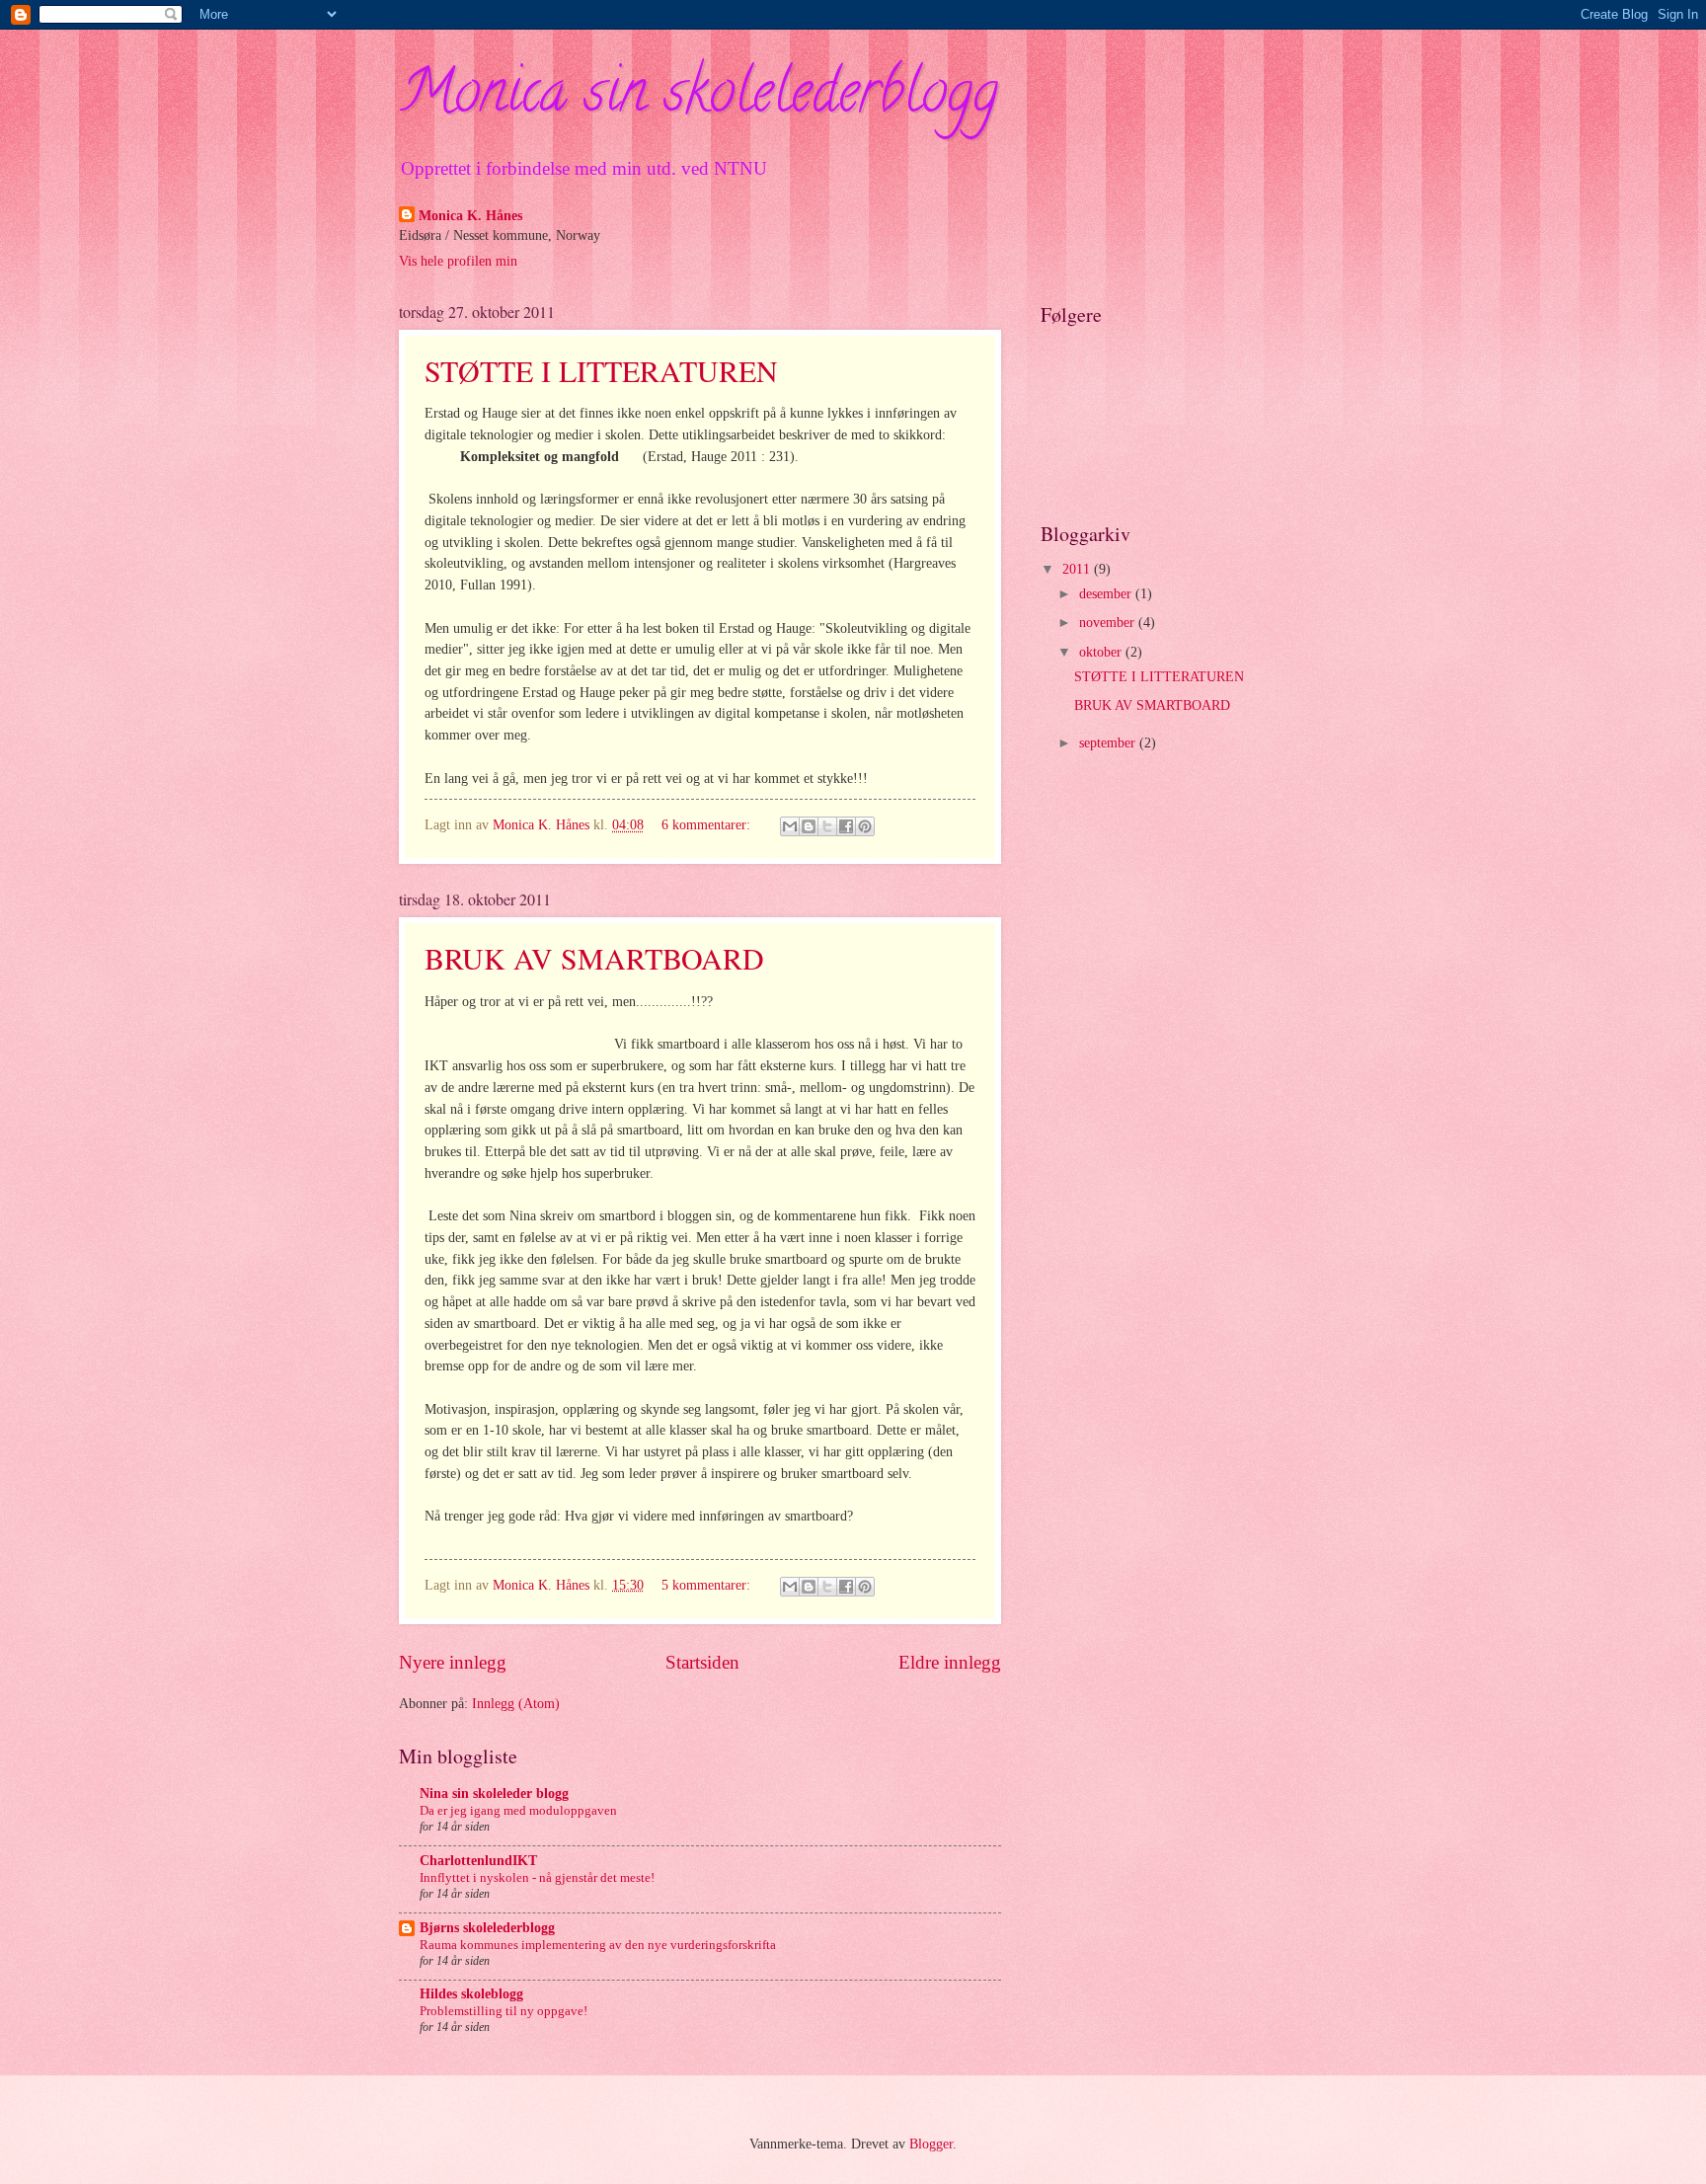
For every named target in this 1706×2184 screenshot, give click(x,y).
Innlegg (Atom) (516, 1704)
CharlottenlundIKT (478, 1861)
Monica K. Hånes (470, 216)
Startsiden (702, 1662)
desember (1107, 594)
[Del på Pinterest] (865, 826)
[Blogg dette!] (809, 826)
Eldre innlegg (950, 1662)
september (1109, 743)
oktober (1102, 652)
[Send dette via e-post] (790, 826)
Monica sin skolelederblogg (698, 98)
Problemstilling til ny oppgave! (504, 2011)
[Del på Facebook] (846, 826)
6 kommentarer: (708, 825)
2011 (1078, 569)
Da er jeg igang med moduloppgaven (518, 1810)
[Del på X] (827, 826)
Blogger (931, 2144)
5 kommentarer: (708, 1585)
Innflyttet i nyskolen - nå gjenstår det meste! (537, 1877)
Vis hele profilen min (458, 261)
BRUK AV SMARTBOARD (594, 958)
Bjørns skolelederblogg (487, 1928)
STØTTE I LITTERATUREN (601, 370)
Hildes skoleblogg (471, 1994)
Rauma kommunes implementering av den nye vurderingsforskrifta (598, 1945)
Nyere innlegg (453, 1662)
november (1109, 623)
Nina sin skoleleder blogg (494, 1794)
